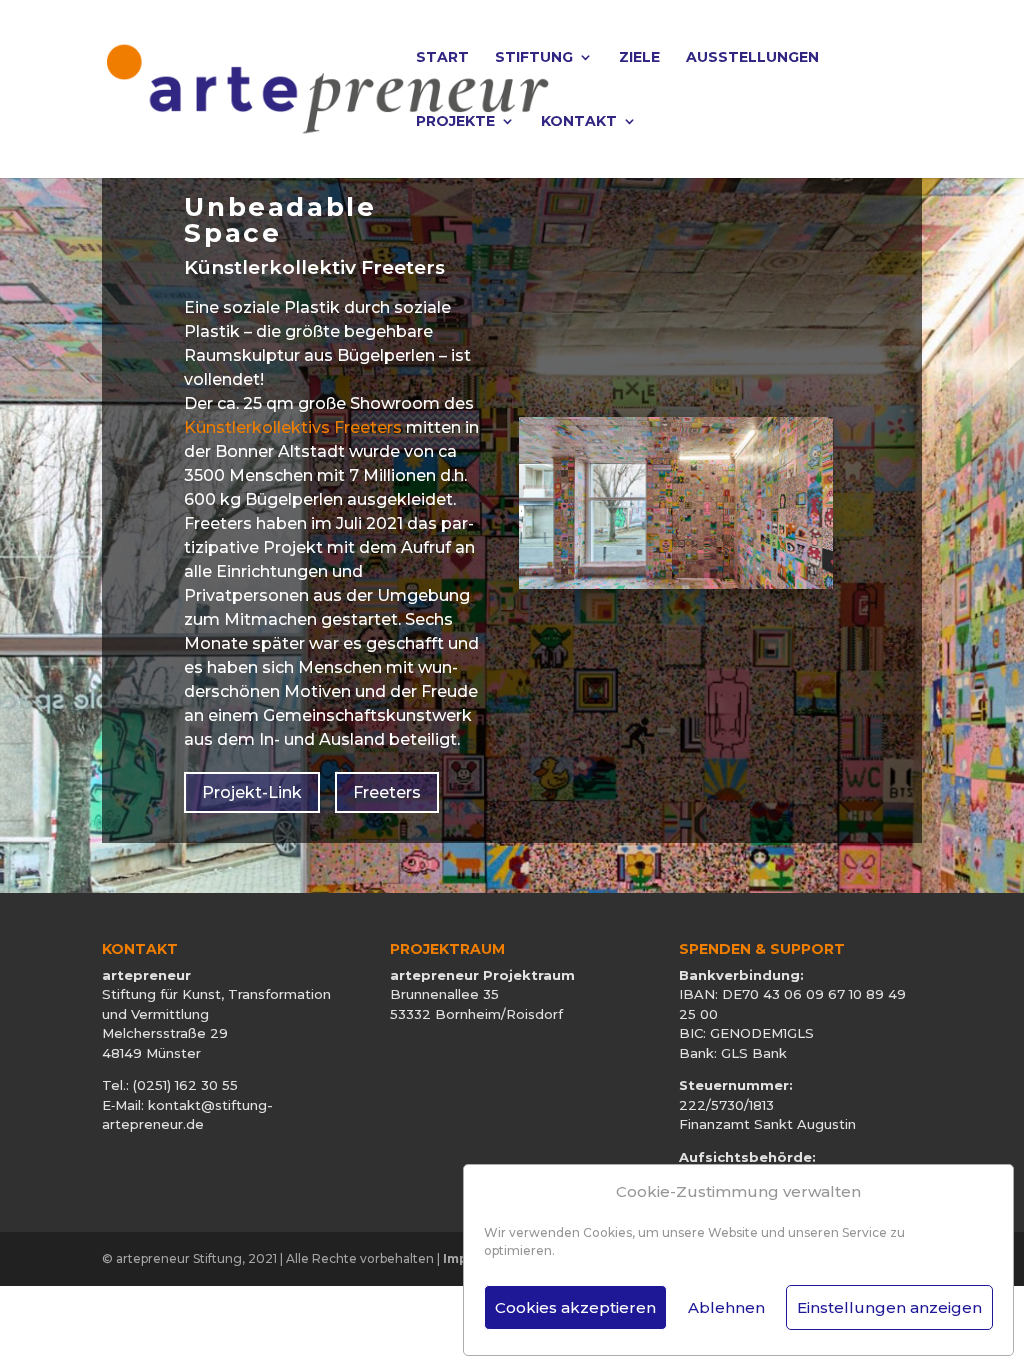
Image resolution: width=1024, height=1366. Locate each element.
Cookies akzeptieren (575, 1307)
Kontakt (579, 122)
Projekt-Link (252, 792)
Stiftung (534, 58)
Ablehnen (726, 1307)
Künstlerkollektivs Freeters (293, 427)
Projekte (455, 122)
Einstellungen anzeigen (889, 1307)
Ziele (639, 58)
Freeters (387, 792)
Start (442, 58)
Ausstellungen (752, 58)
